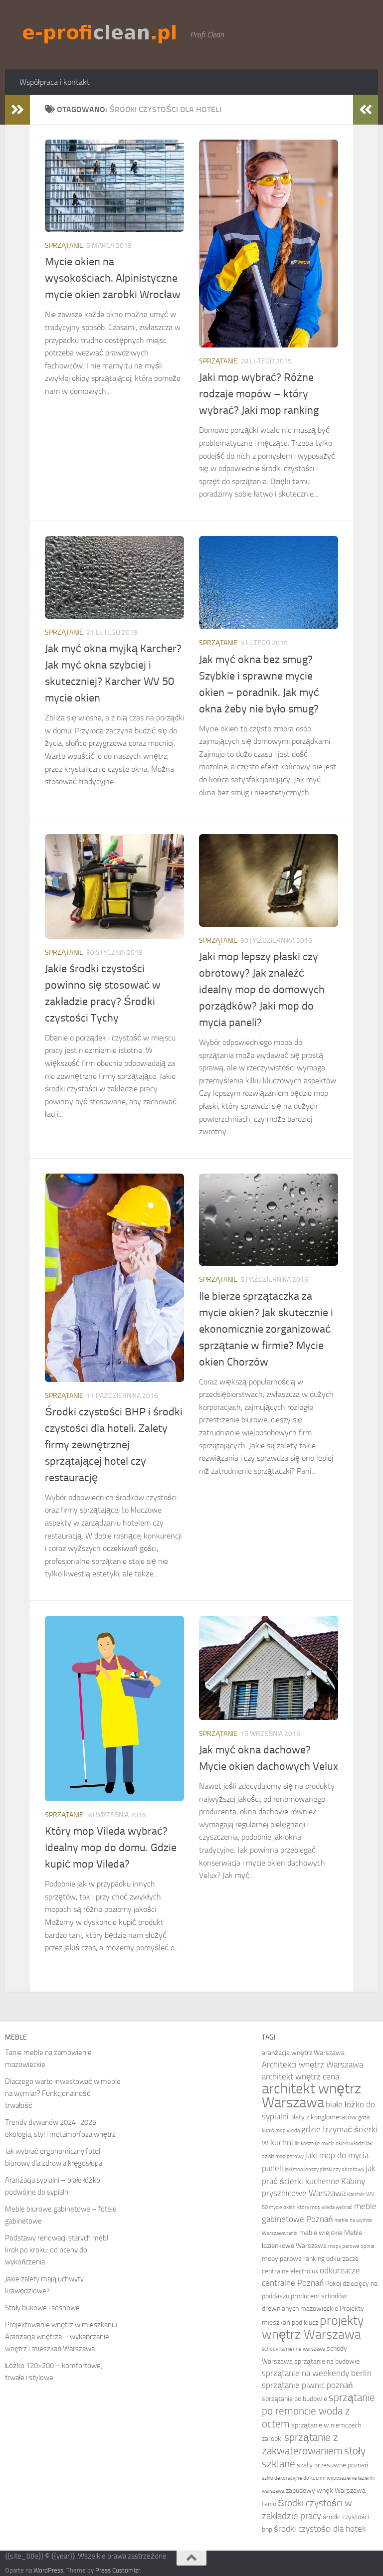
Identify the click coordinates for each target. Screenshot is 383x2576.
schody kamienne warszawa (293, 2349)
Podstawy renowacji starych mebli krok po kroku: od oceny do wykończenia (57, 2250)
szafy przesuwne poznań (333, 2465)
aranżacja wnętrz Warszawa (303, 2053)
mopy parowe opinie (351, 2246)
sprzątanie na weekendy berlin (317, 2373)
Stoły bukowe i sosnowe (42, 2308)
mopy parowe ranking (293, 2259)
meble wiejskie (321, 2233)
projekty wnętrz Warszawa (313, 2327)
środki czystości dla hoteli (320, 2529)
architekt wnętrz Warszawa (311, 2096)
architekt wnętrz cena (300, 2077)
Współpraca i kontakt (55, 82)
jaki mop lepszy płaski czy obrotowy (324, 2169)
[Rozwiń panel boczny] (17, 110)
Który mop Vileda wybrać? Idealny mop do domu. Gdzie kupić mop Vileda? (111, 1848)
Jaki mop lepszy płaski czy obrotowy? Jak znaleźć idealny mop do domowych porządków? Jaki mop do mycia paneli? (262, 990)
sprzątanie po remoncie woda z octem (318, 2410)
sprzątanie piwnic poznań (307, 2385)
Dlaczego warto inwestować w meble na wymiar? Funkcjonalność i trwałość (63, 2093)
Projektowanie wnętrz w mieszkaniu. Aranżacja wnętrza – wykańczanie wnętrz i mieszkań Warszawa (62, 2337)
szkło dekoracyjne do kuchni (293, 2478)
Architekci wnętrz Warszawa (312, 2065)
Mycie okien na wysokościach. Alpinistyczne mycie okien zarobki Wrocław (113, 278)
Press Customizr (118, 2570)
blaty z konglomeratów (323, 2117)
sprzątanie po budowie (294, 2399)
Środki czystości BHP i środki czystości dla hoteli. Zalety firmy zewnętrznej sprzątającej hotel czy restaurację (114, 1445)
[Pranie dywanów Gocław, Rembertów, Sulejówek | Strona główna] (100, 33)
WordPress (48, 2570)
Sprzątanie (64, 246)
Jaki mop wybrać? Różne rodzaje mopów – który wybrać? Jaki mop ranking (259, 394)
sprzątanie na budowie (327, 2361)
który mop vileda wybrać (325, 2207)
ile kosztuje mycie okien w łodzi (330, 2144)
